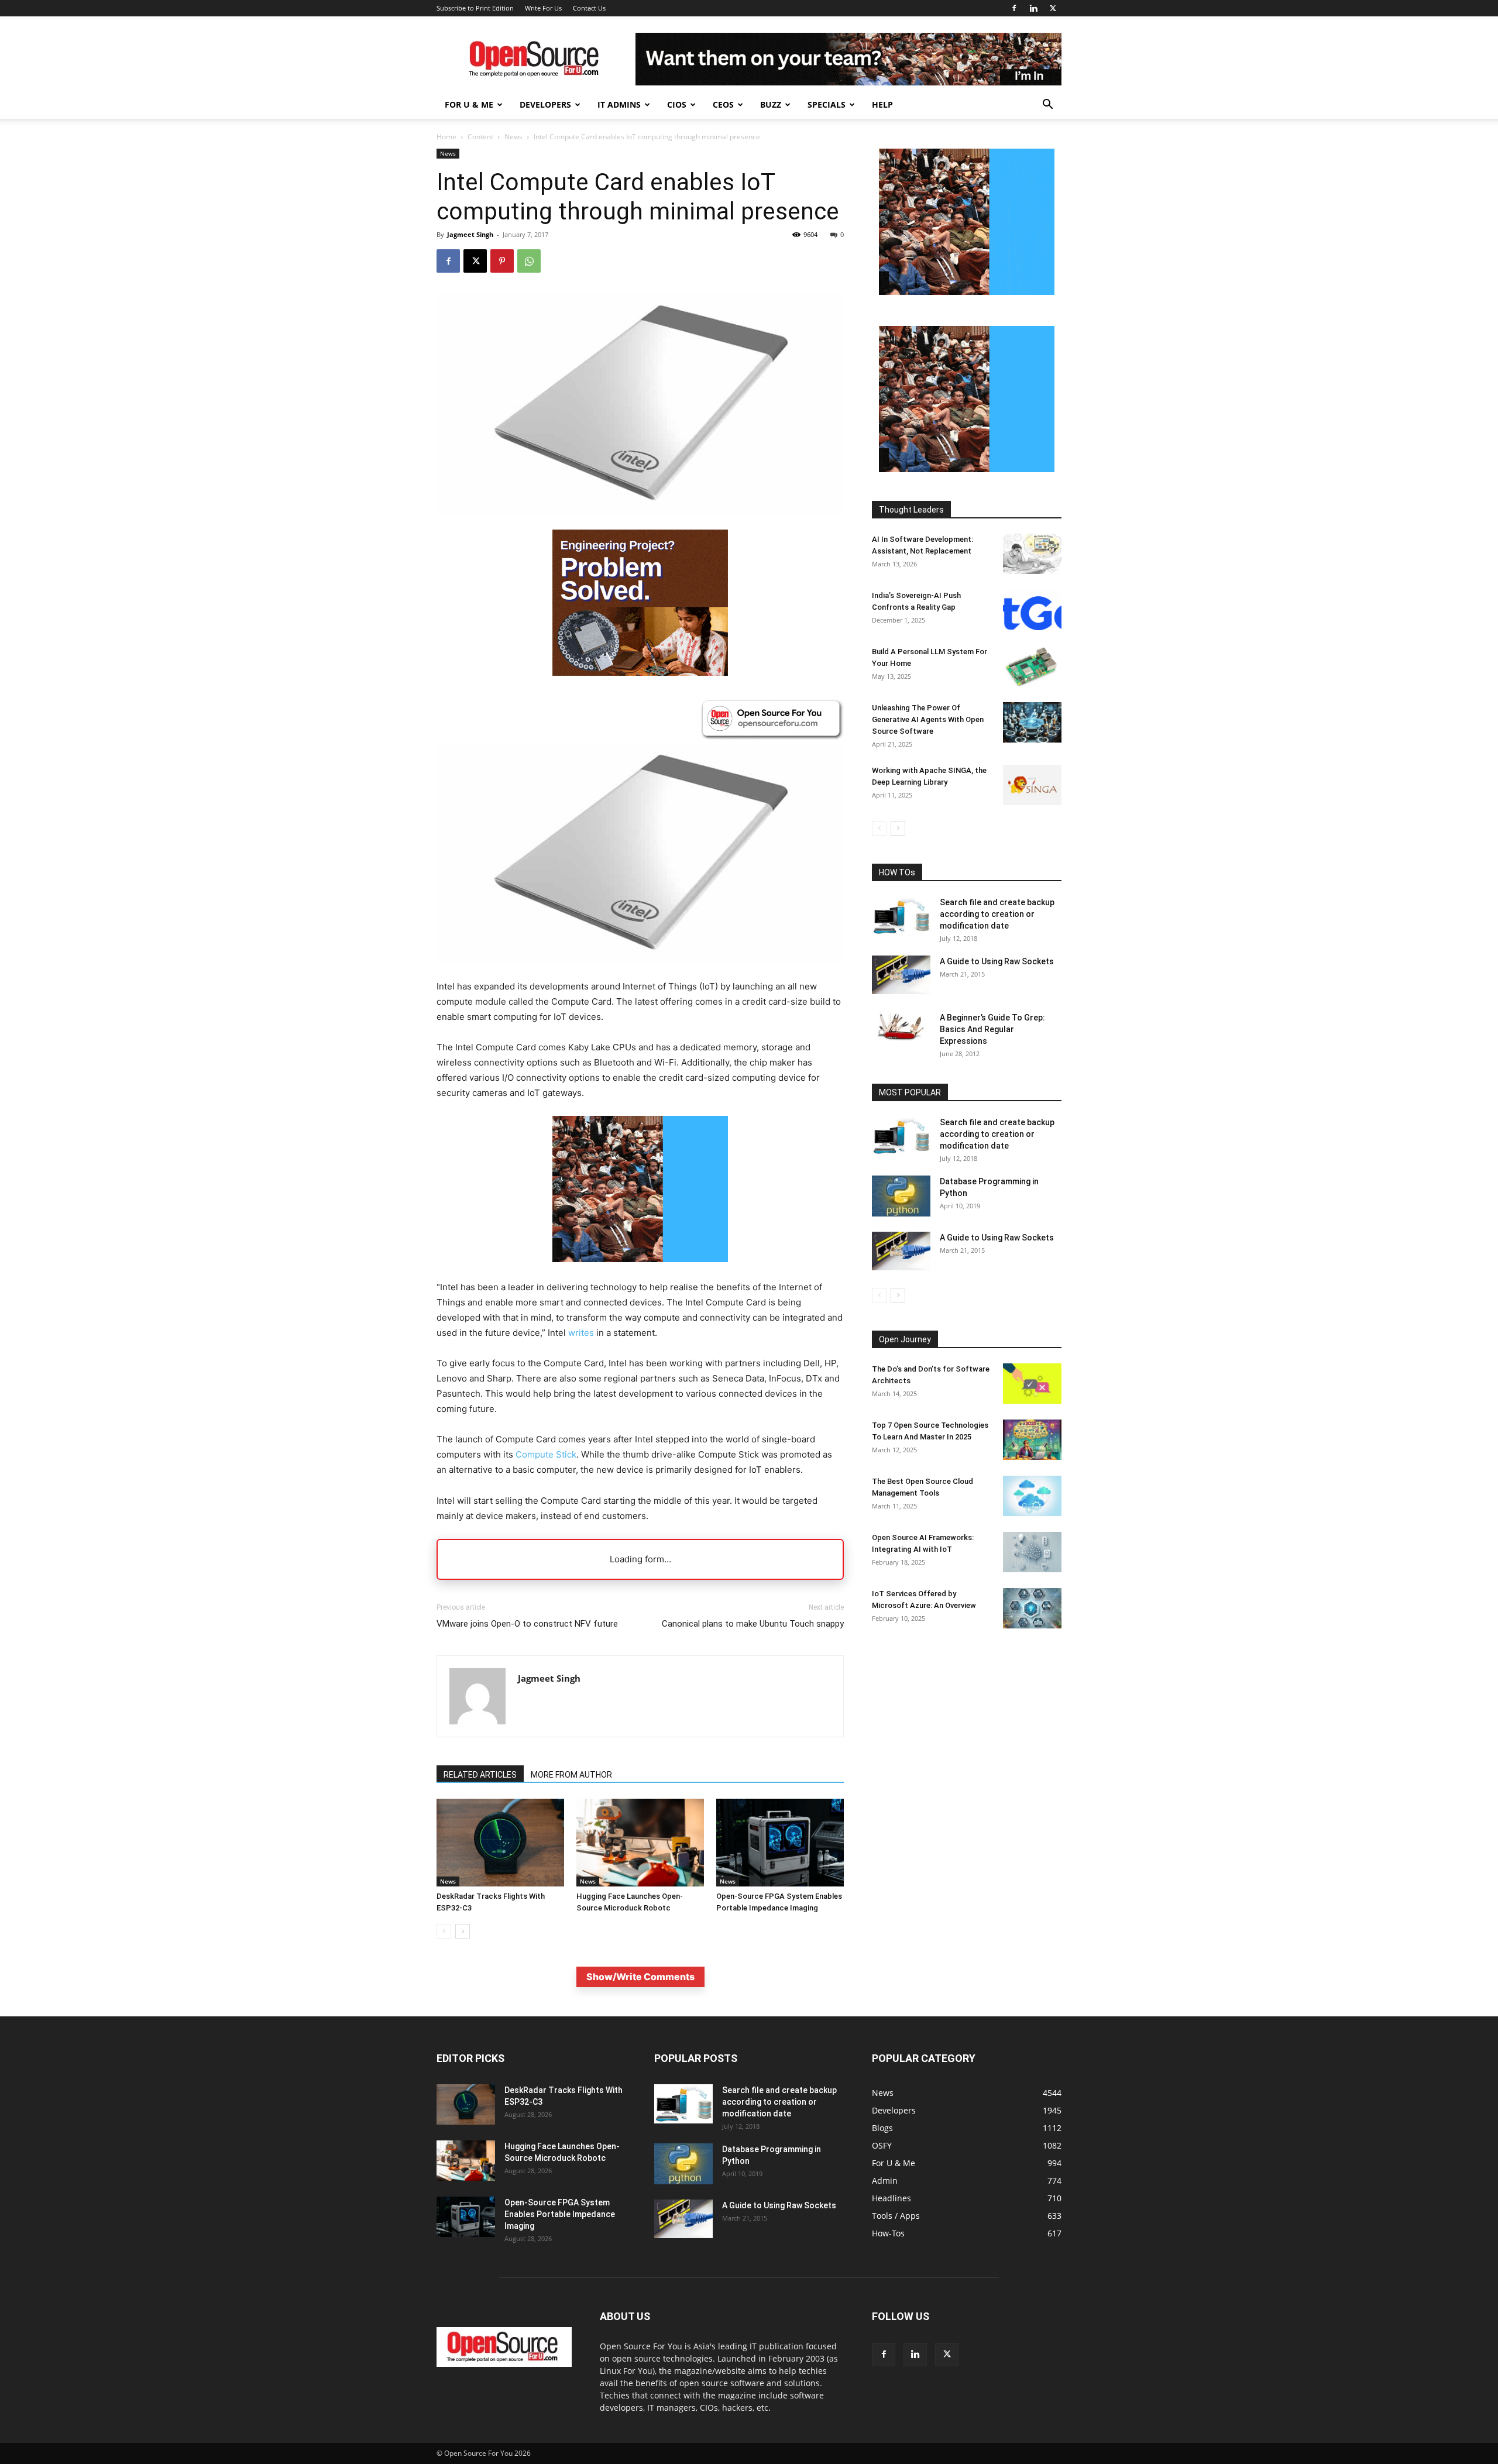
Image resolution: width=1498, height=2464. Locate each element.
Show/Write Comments (640, 1977)
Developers (545, 104)
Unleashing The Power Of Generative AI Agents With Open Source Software (928, 719)
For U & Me (469, 104)
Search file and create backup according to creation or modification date (997, 914)
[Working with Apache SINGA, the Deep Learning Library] (1032, 785)
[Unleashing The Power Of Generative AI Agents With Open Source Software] (1032, 722)
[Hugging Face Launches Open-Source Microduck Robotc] (640, 1843)
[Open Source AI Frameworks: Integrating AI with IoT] (1032, 1552)
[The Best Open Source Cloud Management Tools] (1032, 1496)
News (513, 137)
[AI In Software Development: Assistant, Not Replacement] (1032, 554)
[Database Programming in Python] (901, 1196)
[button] (1047, 106)
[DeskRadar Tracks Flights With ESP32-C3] (500, 1843)
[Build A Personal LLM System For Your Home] (1032, 666)
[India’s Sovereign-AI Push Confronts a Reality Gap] (1032, 610)
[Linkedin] (1033, 8)
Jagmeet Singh (470, 234)
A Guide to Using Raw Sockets (997, 961)
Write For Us (543, 8)
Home (446, 137)
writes (581, 1333)
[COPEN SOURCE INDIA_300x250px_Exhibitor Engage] (640, 1271)
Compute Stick (546, 1454)
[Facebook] (1014, 8)
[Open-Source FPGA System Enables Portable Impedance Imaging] (780, 1843)
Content (480, 137)
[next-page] (463, 1931)
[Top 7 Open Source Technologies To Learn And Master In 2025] (1032, 1440)
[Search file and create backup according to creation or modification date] (901, 916)
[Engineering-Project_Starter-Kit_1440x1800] (640, 673)
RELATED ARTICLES (480, 1775)
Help (882, 104)
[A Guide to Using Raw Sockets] (901, 975)
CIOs (677, 104)
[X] (1053, 8)
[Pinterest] (502, 261)
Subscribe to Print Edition (475, 8)
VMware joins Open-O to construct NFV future (527, 1624)
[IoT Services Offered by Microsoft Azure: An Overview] (1032, 1608)
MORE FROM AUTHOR (571, 1775)
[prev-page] (444, 1931)
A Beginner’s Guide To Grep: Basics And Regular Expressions (992, 1029)
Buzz (771, 104)
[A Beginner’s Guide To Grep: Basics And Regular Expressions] (901, 1026)
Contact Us (589, 8)
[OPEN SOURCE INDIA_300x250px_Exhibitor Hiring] (967, 292)
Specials (827, 104)
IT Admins (619, 104)
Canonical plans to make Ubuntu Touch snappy (753, 1624)
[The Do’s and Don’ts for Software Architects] (1032, 1384)
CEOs (723, 104)
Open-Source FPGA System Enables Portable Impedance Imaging (560, 2214)
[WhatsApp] (529, 261)
